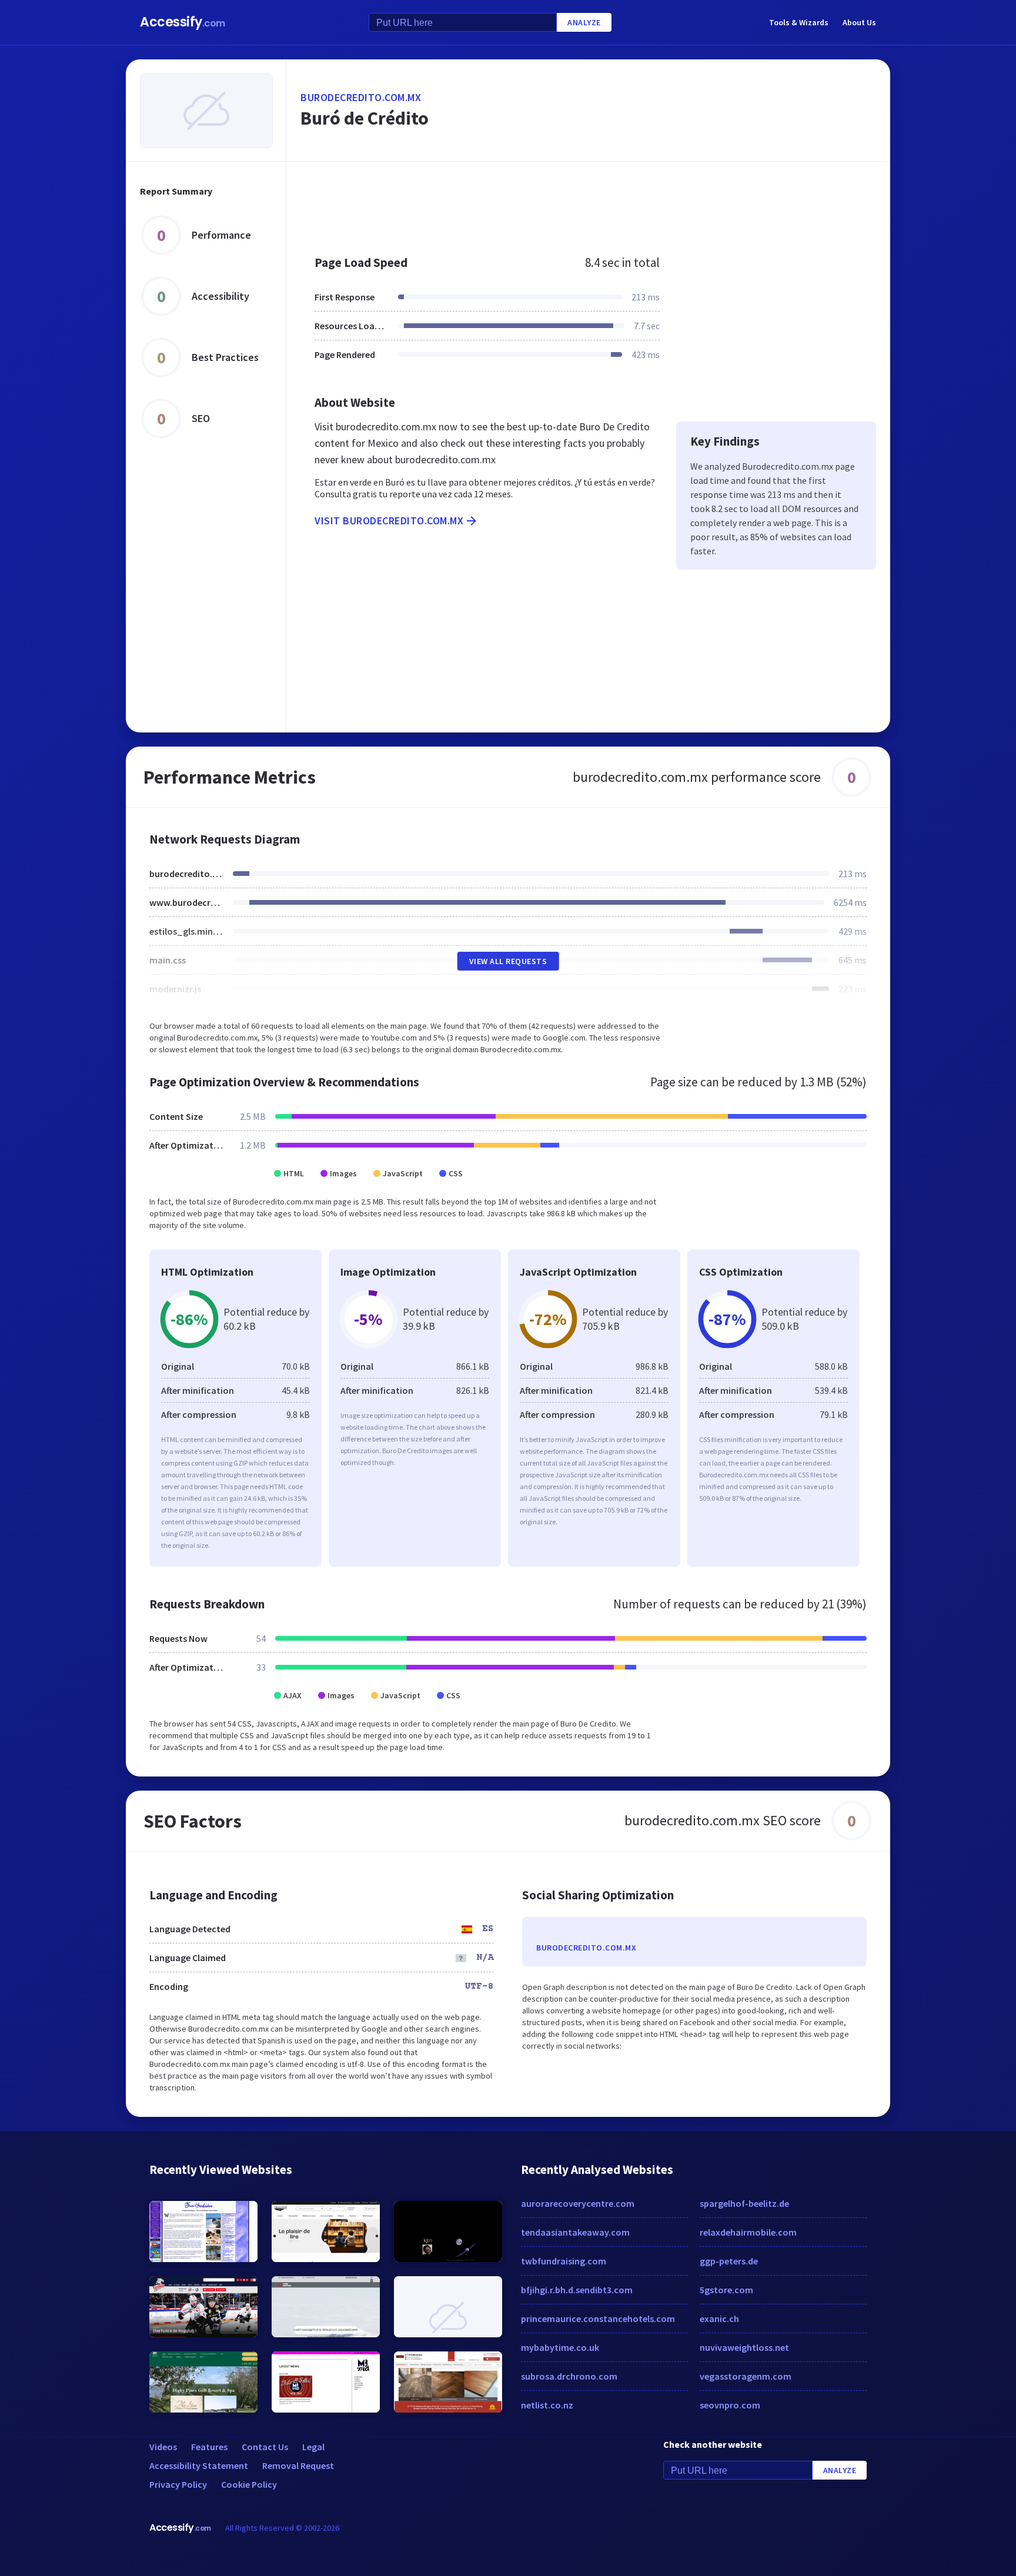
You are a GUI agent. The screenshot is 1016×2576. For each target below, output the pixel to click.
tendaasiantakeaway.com (575, 2232)
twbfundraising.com (564, 2261)
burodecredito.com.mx (361, 97)
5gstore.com (726, 2290)
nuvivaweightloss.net (744, 2347)
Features (209, 2447)
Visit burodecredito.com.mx (389, 521)
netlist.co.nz (547, 2405)
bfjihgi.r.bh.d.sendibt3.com (577, 2290)
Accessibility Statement (199, 2465)
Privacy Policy (178, 2484)
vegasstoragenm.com (746, 2376)
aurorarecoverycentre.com (578, 2203)
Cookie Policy (249, 2484)
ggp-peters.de (729, 2261)
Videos (163, 2447)
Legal (313, 2447)
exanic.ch (719, 2319)
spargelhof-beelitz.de (744, 2203)
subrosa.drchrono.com (569, 2376)
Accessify (183, 22)
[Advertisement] (588, 202)
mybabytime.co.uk (560, 2347)
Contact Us (265, 2447)
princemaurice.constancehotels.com (598, 2319)
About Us (859, 22)
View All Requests (508, 961)
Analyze (584, 22)
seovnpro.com (730, 2405)
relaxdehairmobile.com (748, 2232)
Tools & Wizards (799, 22)
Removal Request (298, 2465)
